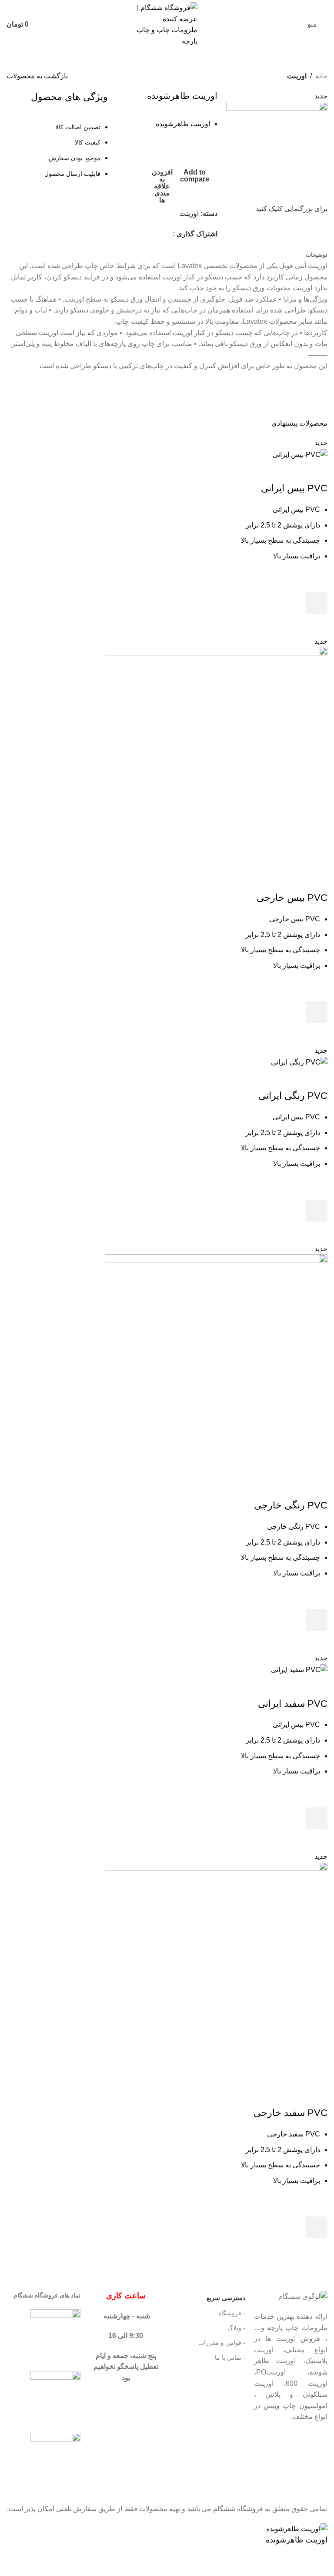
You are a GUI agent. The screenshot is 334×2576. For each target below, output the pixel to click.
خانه (321, 76)
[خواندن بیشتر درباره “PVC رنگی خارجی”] (317, 1620)
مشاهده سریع (317, 625)
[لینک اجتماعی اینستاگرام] (167, 234)
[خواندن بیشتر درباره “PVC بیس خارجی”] (317, 1012)
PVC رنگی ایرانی (293, 1096)
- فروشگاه (232, 2313)
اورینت (297, 76)
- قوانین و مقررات (222, 2343)
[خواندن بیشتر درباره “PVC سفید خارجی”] (317, 2227)
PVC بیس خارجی (292, 898)
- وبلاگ (236, 2328)
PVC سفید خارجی (291, 2113)
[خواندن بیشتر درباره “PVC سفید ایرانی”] (317, 1818)
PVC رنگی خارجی (291, 1505)
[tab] (317, 255)
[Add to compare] (317, 471)
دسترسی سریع (226, 2298)
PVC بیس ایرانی (294, 488)
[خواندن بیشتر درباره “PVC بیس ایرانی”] (317, 603)
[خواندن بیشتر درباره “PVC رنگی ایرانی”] (317, 1211)
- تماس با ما (230, 2358)
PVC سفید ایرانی (293, 1704)
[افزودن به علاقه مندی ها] (317, 581)
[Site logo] (167, 24)
